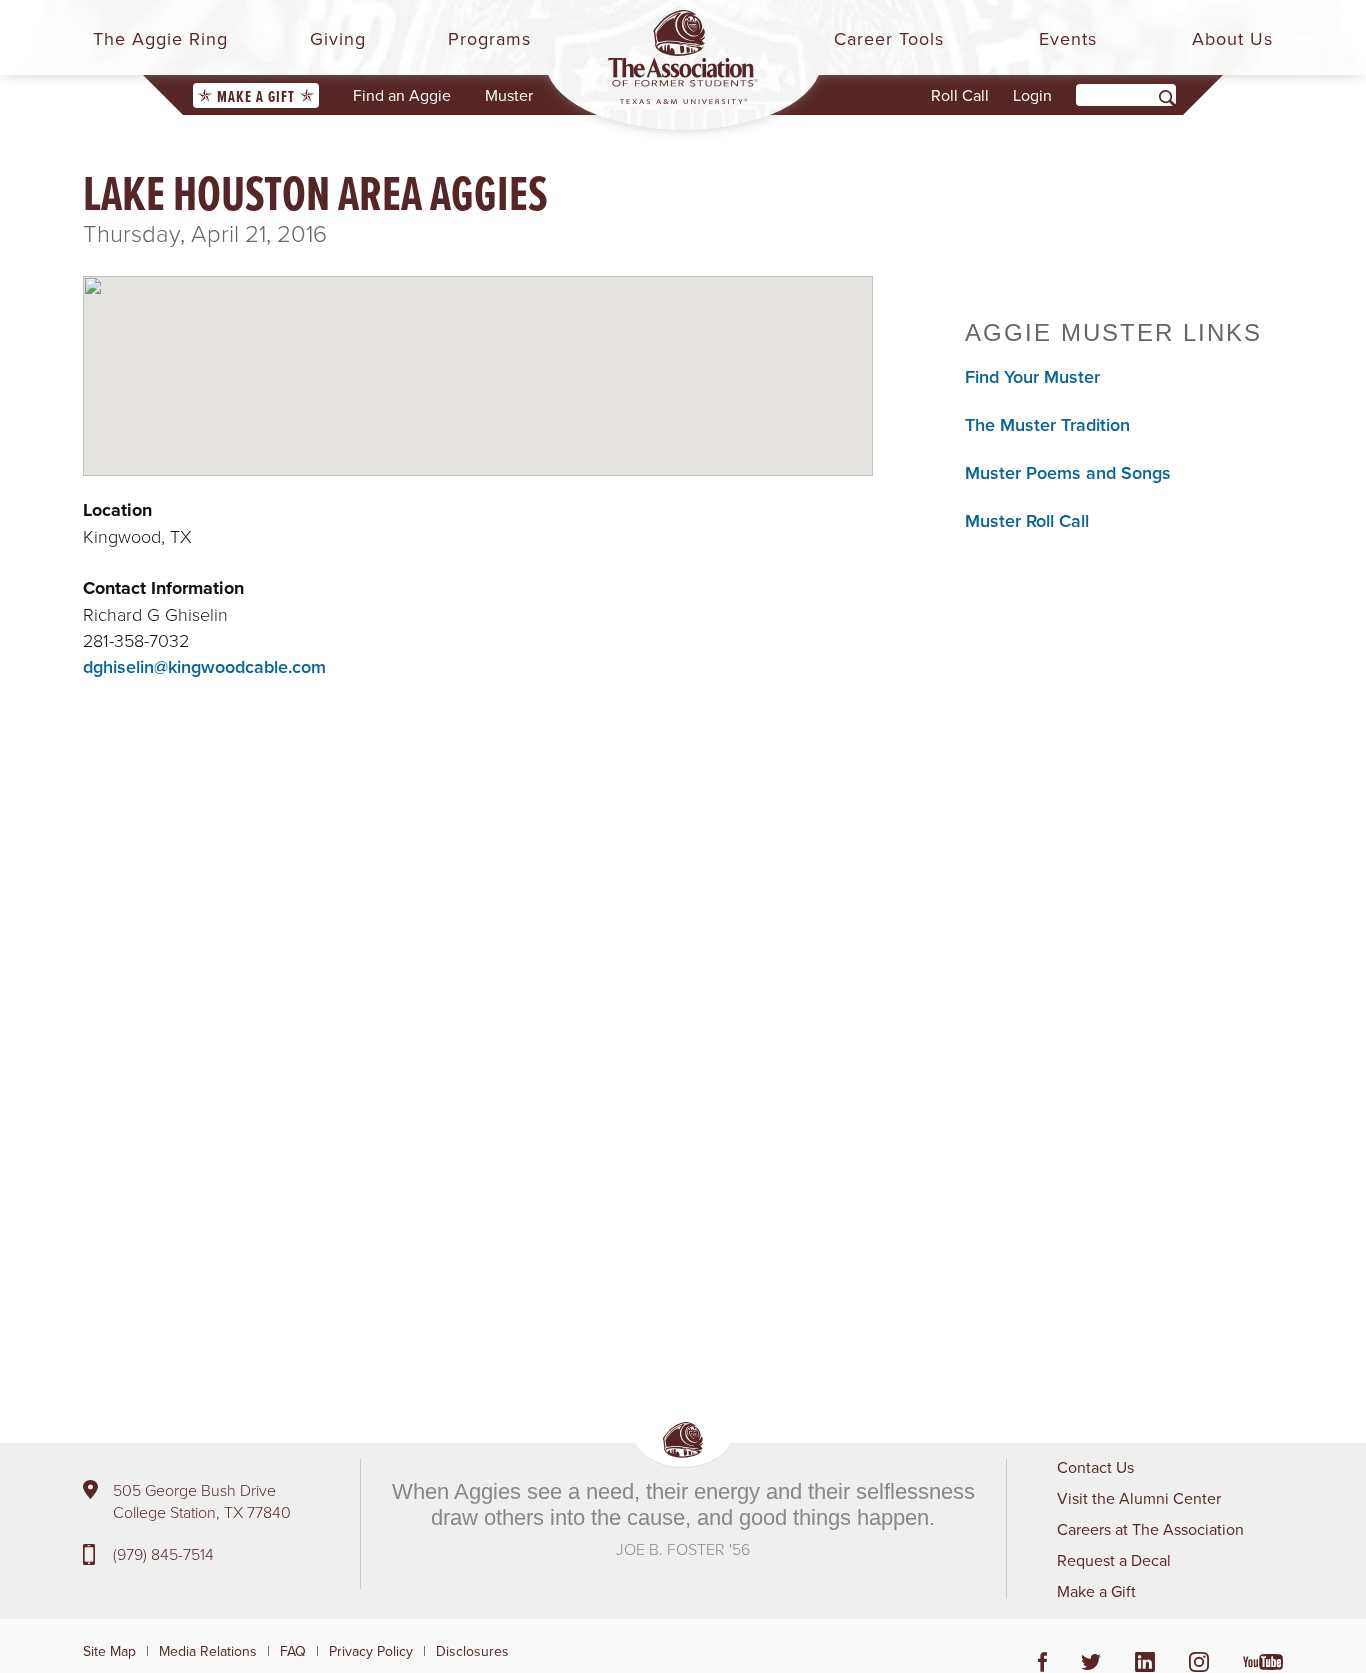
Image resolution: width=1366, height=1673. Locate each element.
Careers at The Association (1150, 1529)
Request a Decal (1114, 1560)
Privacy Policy (371, 1651)
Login (1032, 95)
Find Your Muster (1032, 376)
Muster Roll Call (1027, 520)
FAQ (293, 1651)
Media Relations (208, 1651)
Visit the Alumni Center (1139, 1498)
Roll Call (960, 95)
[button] (478, 359)
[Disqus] (478, 1049)
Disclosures (472, 1651)
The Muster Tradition (1047, 424)
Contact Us (1095, 1467)
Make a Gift (256, 96)
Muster (509, 95)
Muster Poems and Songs (1068, 472)
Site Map (109, 1651)
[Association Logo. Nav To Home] (683, 57)
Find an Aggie (402, 95)
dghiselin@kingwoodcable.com (204, 666)
